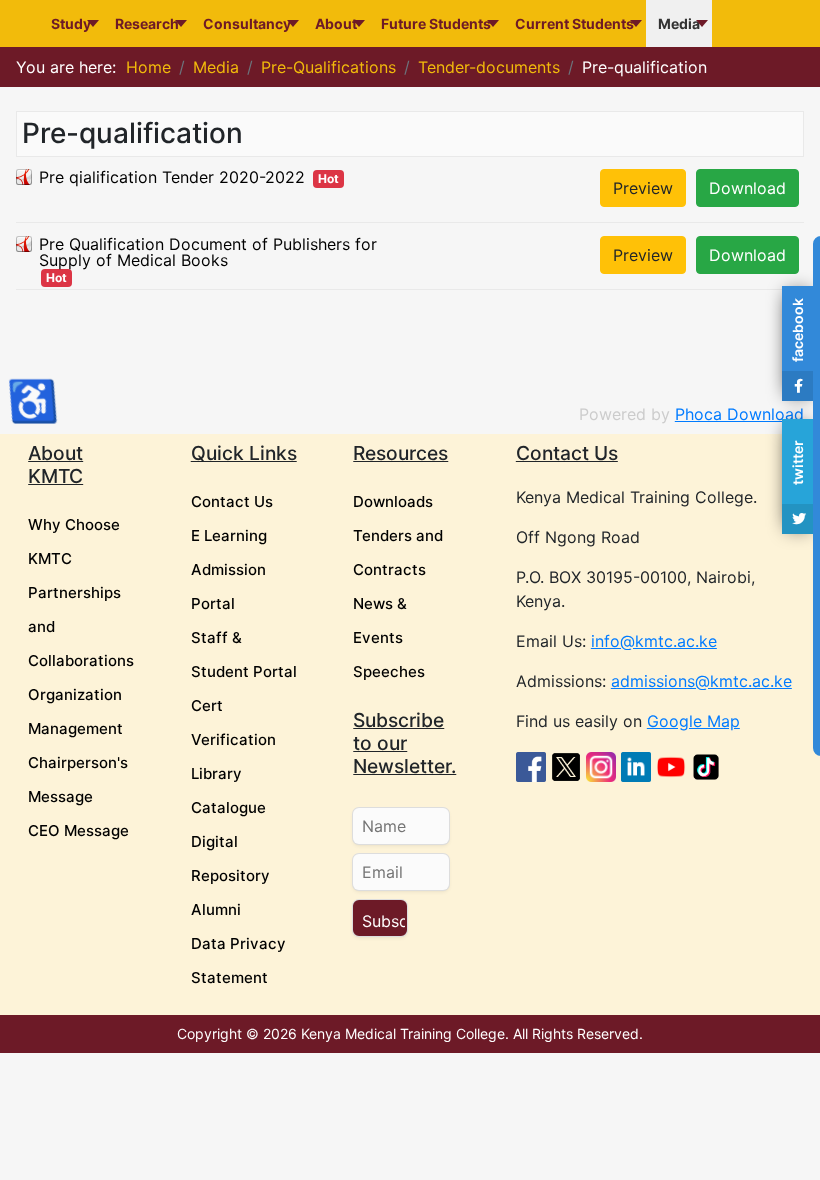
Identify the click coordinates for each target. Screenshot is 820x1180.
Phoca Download (739, 414)
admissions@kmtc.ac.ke (701, 681)
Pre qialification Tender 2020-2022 (172, 177)
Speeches (389, 671)
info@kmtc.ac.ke (654, 641)
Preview (643, 188)
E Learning (229, 535)
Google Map (693, 721)
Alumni (216, 909)
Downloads (393, 501)
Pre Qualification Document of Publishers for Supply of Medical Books (208, 252)
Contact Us (232, 501)
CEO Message (78, 830)
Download (747, 188)
